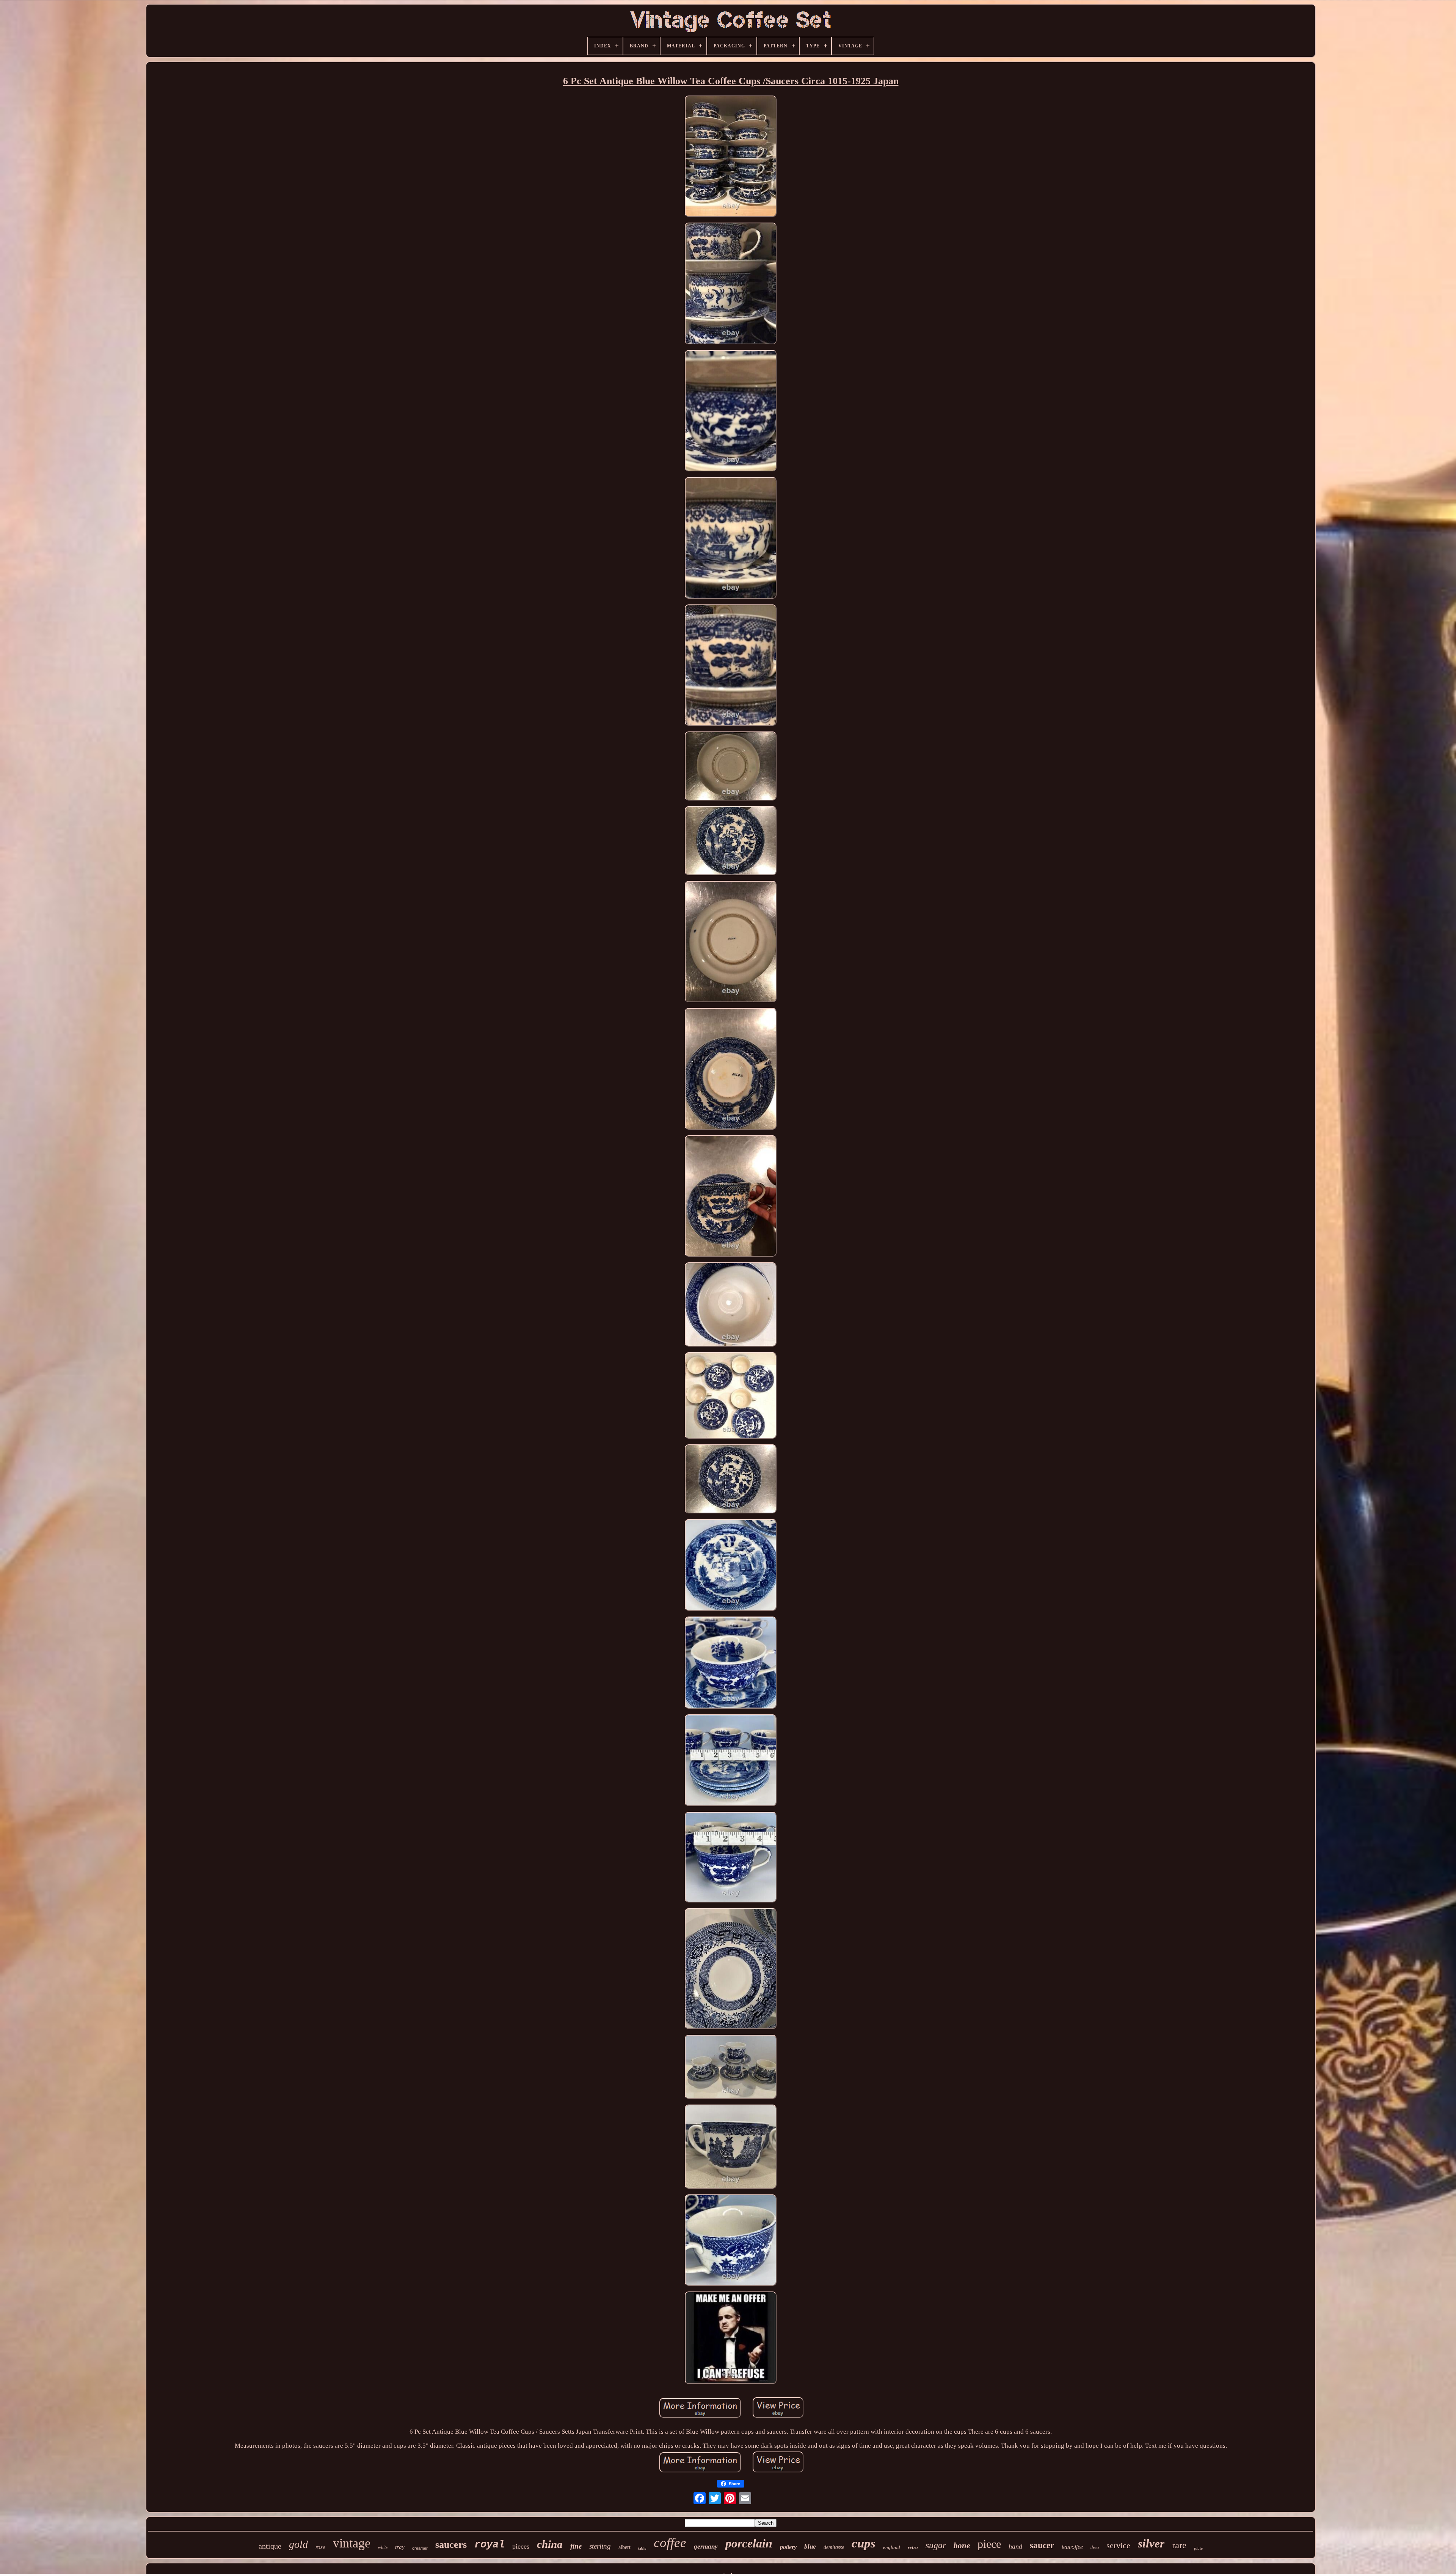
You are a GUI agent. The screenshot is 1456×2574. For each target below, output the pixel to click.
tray (400, 2547)
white (383, 2547)
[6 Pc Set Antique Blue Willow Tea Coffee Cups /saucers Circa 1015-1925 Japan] (731, 157)
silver (1151, 2543)
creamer (420, 2548)
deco (1095, 2547)
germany (706, 2547)
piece (989, 2544)
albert (624, 2547)
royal (490, 2545)
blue (810, 2547)
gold (298, 2544)
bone (962, 2546)
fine (576, 2546)
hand (1015, 2546)
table (642, 2548)
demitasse (834, 2547)
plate (1198, 2548)
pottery (788, 2547)
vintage (352, 2543)
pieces (521, 2546)
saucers (451, 2545)
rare (1179, 2545)
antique (270, 2546)
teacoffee (1072, 2547)
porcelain (749, 2543)
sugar (936, 2545)
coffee (670, 2543)
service (1118, 2545)
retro (913, 2547)
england (892, 2547)
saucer (1042, 2545)
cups (864, 2543)
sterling (600, 2546)
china (550, 2544)
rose (320, 2547)
